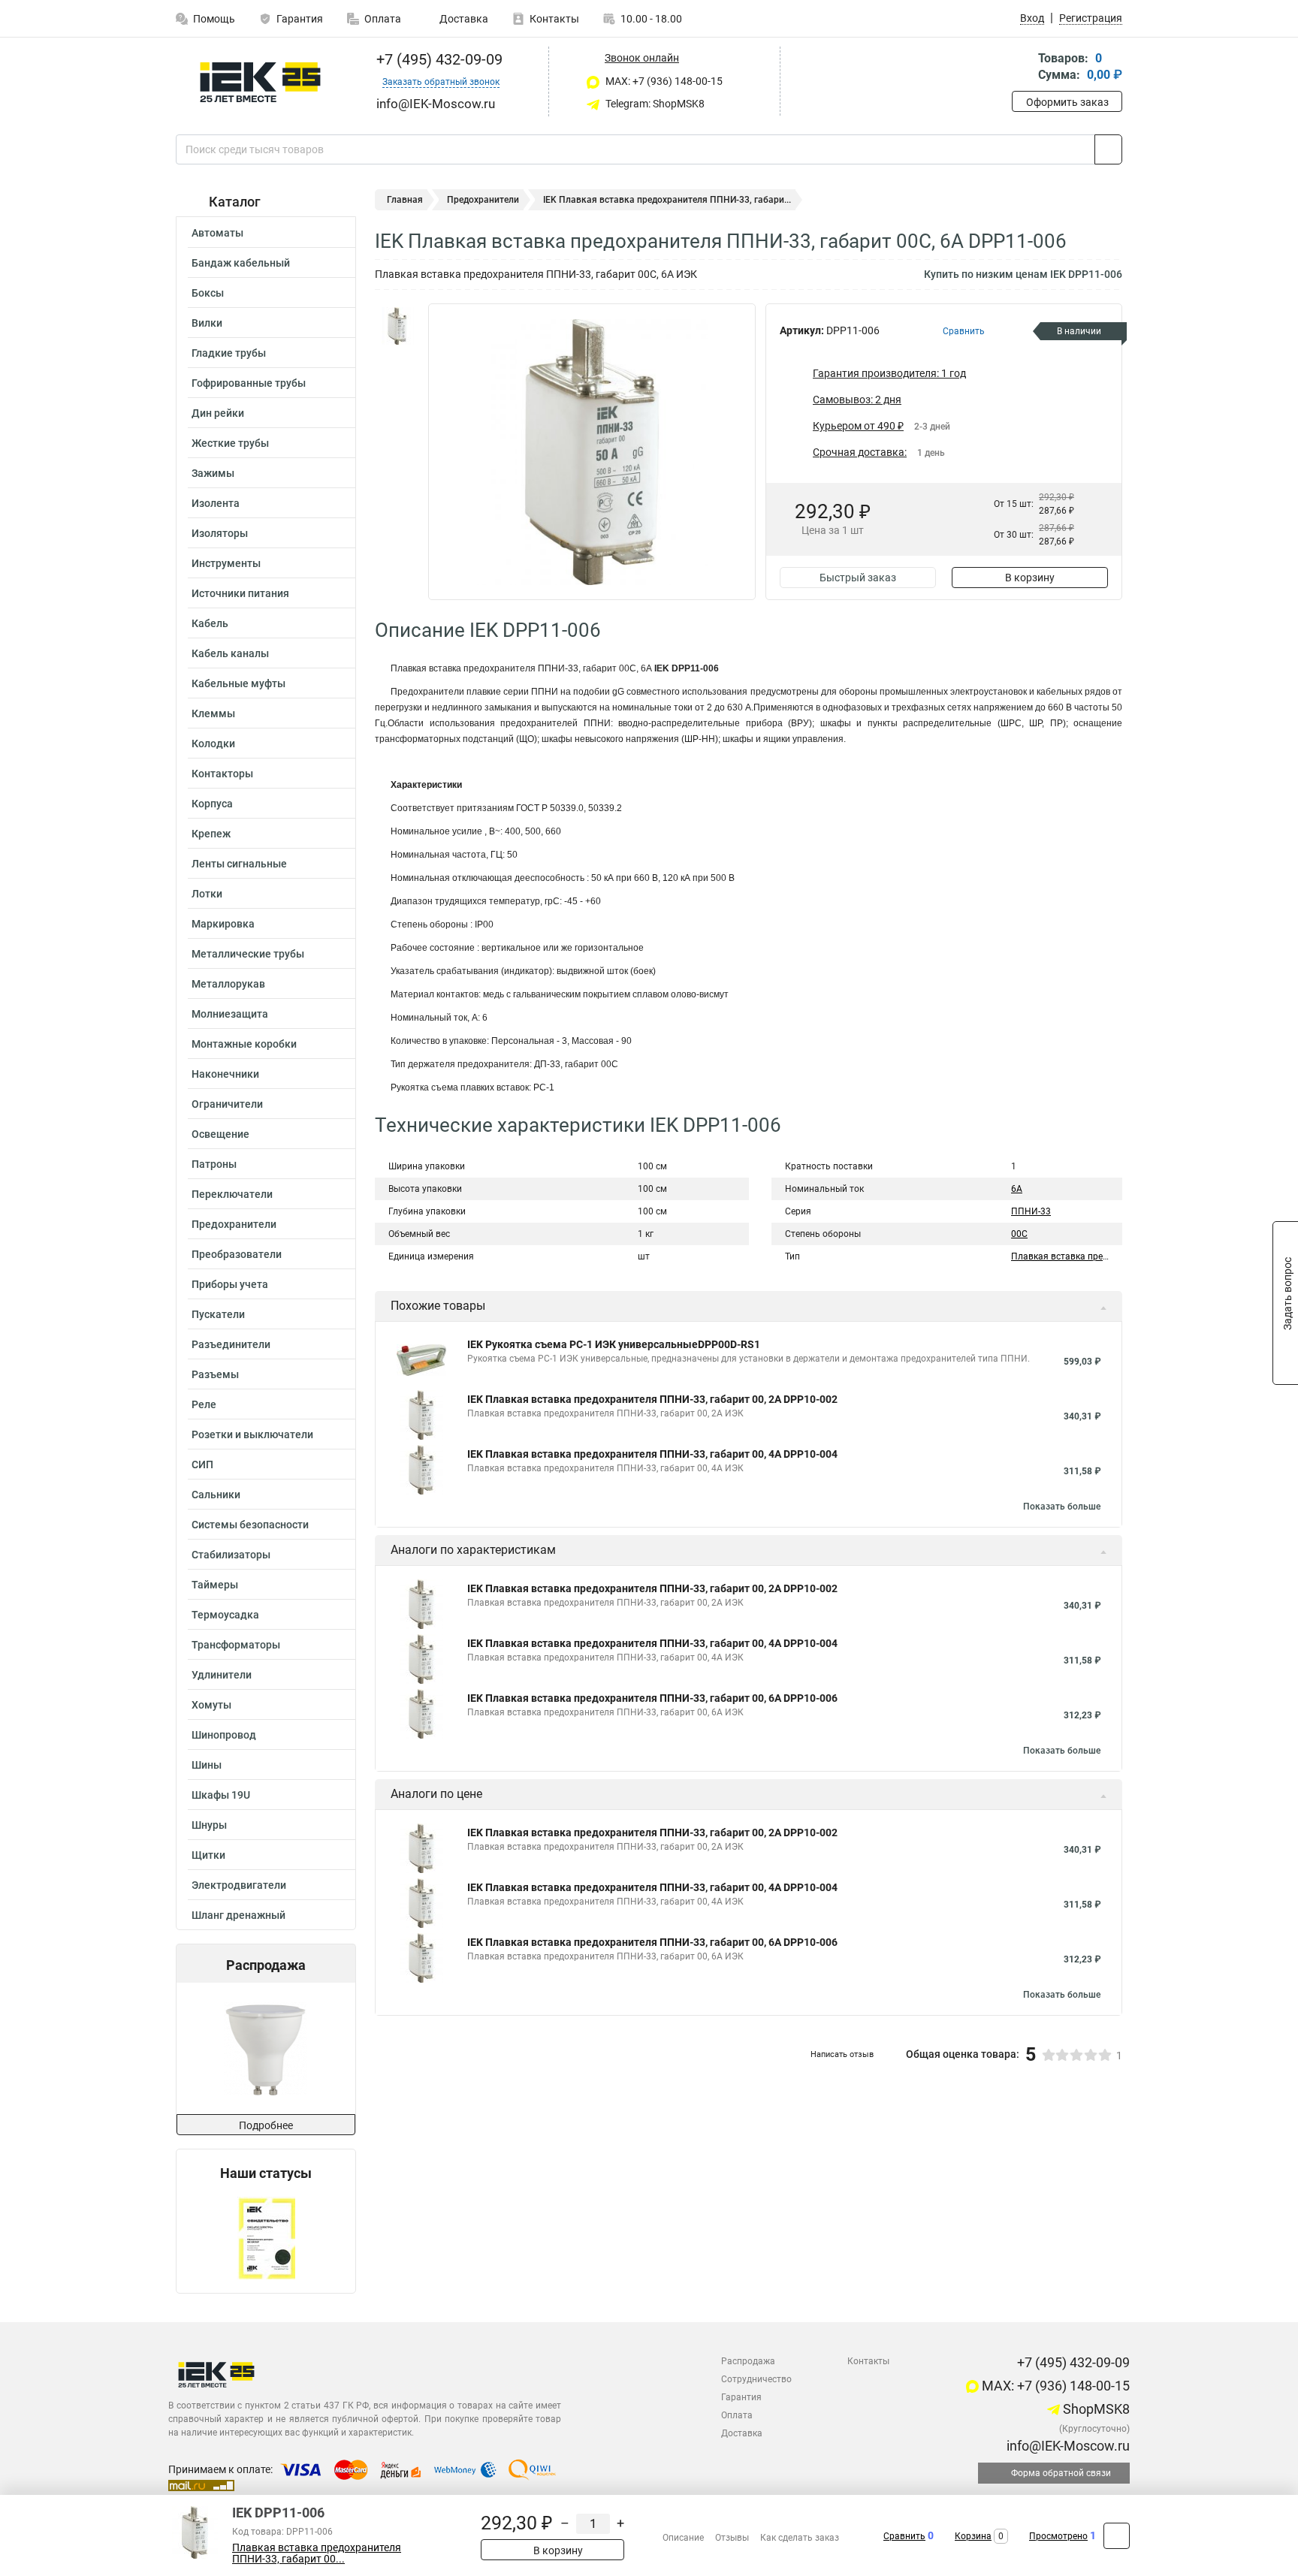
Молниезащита (230, 1014)
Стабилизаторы (231, 1555)
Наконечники (225, 1074)
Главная (405, 200)
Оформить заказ (1067, 102)
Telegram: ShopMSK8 (654, 104)
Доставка (463, 19)
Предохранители (234, 1224)
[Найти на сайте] (1108, 149)
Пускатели (218, 1314)
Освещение (220, 1134)
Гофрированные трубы (249, 383)
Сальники (216, 1495)
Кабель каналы (230, 653)
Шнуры (209, 1825)
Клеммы (213, 713)
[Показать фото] (397, 326)
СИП (202, 1464)
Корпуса (212, 804)
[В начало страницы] (1117, 2536)
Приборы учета (230, 1284)
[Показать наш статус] (266, 2237)
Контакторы (222, 774)
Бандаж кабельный (241, 263)
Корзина (973, 2536)
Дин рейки (218, 413)
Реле (204, 1404)
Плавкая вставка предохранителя (1085, 1256)
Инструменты (226, 563)
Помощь (214, 19)
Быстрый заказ (858, 578)
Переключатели (232, 1194)
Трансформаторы (236, 1645)
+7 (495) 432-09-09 (438, 59)
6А (1017, 1189)
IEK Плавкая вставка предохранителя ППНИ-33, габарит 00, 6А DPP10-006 (652, 1698)
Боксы (208, 293)
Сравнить (904, 2536)
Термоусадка (225, 1615)
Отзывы (732, 2538)
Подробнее (266, 2125)
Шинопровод (224, 1735)
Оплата (383, 19)
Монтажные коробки (244, 1044)
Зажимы (213, 473)
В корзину (1030, 578)
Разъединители (231, 1344)
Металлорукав (228, 984)
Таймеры (215, 1585)
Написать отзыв (842, 2054)
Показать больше (1062, 1507)
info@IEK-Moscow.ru (1067, 2446)
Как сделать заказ (800, 2538)
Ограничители (227, 1104)
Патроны (214, 1164)
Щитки (208, 1855)
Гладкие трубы (229, 353)
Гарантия (300, 19)
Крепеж (211, 834)
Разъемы (215, 1374)
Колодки (213, 744)
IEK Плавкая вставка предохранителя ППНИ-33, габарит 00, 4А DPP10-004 (652, 1454)
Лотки (207, 894)
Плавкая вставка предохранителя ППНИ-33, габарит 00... (317, 2553)
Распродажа (748, 2361)
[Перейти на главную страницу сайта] (260, 82)
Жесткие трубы (230, 443)
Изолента (216, 503)
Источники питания (240, 593)
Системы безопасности (250, 1525)
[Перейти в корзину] (1022, 68)
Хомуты (211, 1705)
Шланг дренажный (238, 1915)
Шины (207, 1765)
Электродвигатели (239, 1885)
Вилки (207, 323)
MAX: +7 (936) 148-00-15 (663, 81)
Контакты (554, 19)
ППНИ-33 (1031, 1211)
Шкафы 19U (221, 1795)
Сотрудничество (756, 2379)
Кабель (210, 623)
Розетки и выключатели (252, 1434)
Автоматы (217, 233)
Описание (683, 2538)
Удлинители (222, 1675)
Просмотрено (1058, 2536)
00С (1019, 1234)
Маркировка (223, 924)
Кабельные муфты (238, 683)
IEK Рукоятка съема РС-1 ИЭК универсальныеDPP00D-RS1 (614, 1344)
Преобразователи (237, 1254)
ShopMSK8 (1095, 2409)
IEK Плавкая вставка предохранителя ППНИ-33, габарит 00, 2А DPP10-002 (652, 1399)
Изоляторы (220, 533)
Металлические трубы (248, 954)
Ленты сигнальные (239, 864)
